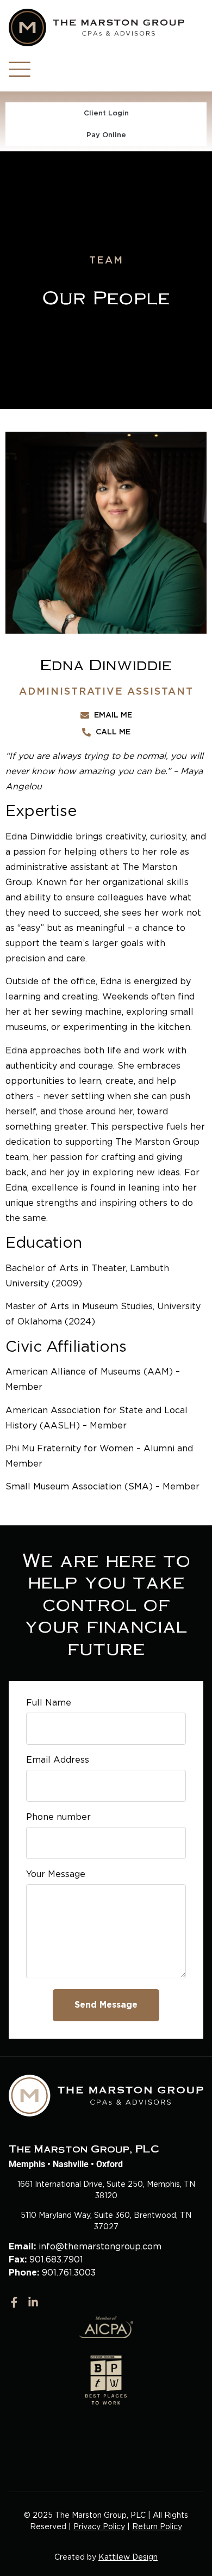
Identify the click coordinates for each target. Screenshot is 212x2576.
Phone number (58, 1817)
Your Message (56, 1875)
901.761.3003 (69, 2273)
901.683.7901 (56, 2259)
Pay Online (106, 135)
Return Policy (157, 2526)
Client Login (106, 113)
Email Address (58, 1760)
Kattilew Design (128, 2557)
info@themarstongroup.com (100, 2246)
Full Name (49, 1703)
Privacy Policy (99, 2526)
